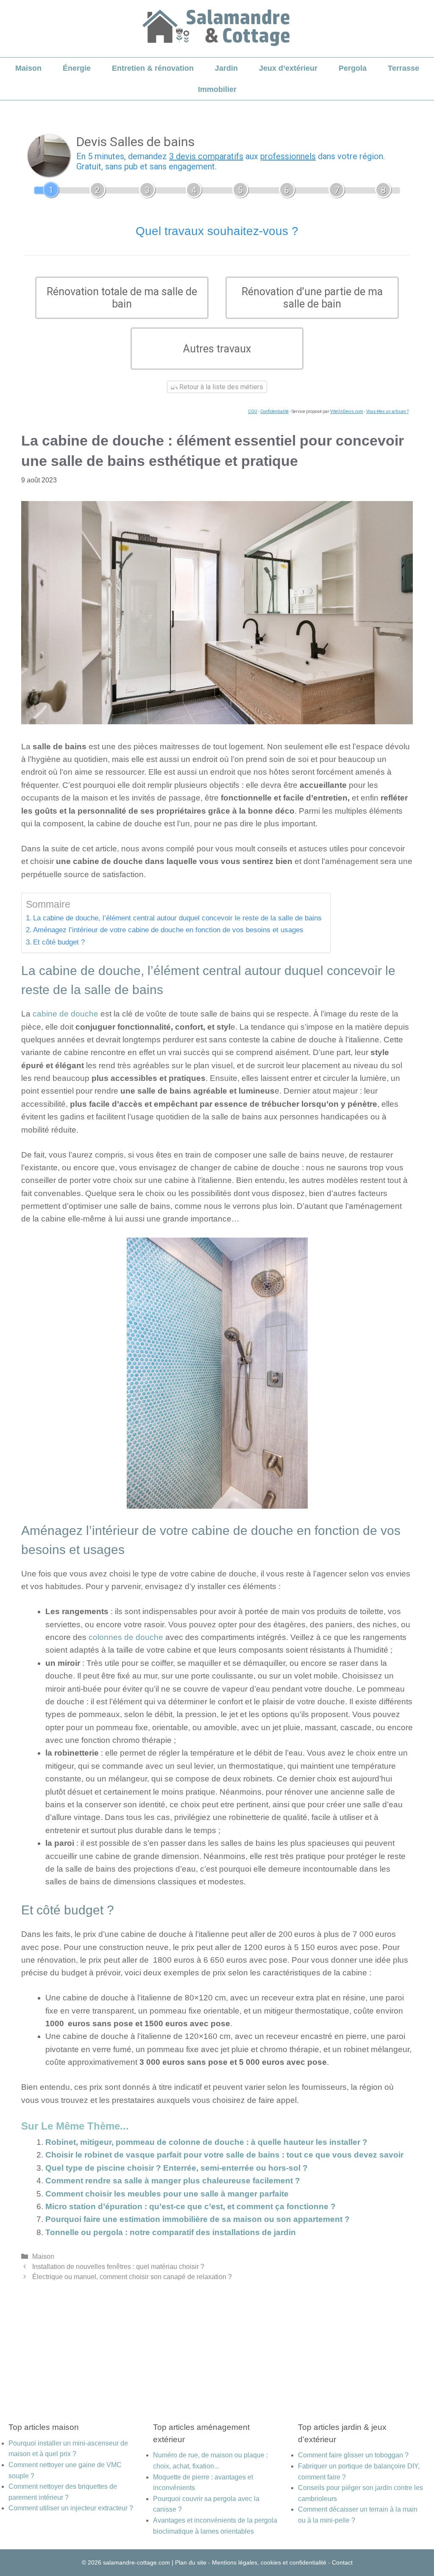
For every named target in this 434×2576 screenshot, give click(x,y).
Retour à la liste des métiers (220, 387)
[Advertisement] (217, 2341)
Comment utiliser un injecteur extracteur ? (71, 2508)
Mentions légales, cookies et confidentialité (269, 2562)
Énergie (77, 68)
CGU (253, 411)
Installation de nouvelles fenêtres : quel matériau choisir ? (118, 2266)
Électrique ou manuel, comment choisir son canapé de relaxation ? (132, 2277)
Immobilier (217, 89)
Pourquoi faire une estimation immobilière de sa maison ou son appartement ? (198, 2219)
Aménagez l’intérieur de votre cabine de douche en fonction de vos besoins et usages (168, 930)
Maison (28, 68)
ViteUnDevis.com (347, 411)
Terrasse (403, 68)
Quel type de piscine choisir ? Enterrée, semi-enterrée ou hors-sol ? (177, 2168)
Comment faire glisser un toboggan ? (353, 2455)
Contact (342, 2562)
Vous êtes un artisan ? (387, 411)
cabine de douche (65, 1014)
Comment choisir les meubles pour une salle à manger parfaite (167, 2194)
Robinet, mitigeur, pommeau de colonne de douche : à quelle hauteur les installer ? (206, 2142)
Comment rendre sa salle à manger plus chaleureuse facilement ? (173, 2181)
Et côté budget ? (59, 942)
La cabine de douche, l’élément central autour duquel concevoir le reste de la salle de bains (177, 918)
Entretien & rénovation (153, 68)
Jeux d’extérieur (288, 68)
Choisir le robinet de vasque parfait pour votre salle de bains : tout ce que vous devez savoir (224, 2155)
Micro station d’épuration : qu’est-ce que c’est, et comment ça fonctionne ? (191, 2206)
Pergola (353, 68)
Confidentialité (274, 411)
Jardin (226, 68)
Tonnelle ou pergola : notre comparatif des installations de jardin (171, 2232)
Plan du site (191, 2562)
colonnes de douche (126, 1637)
